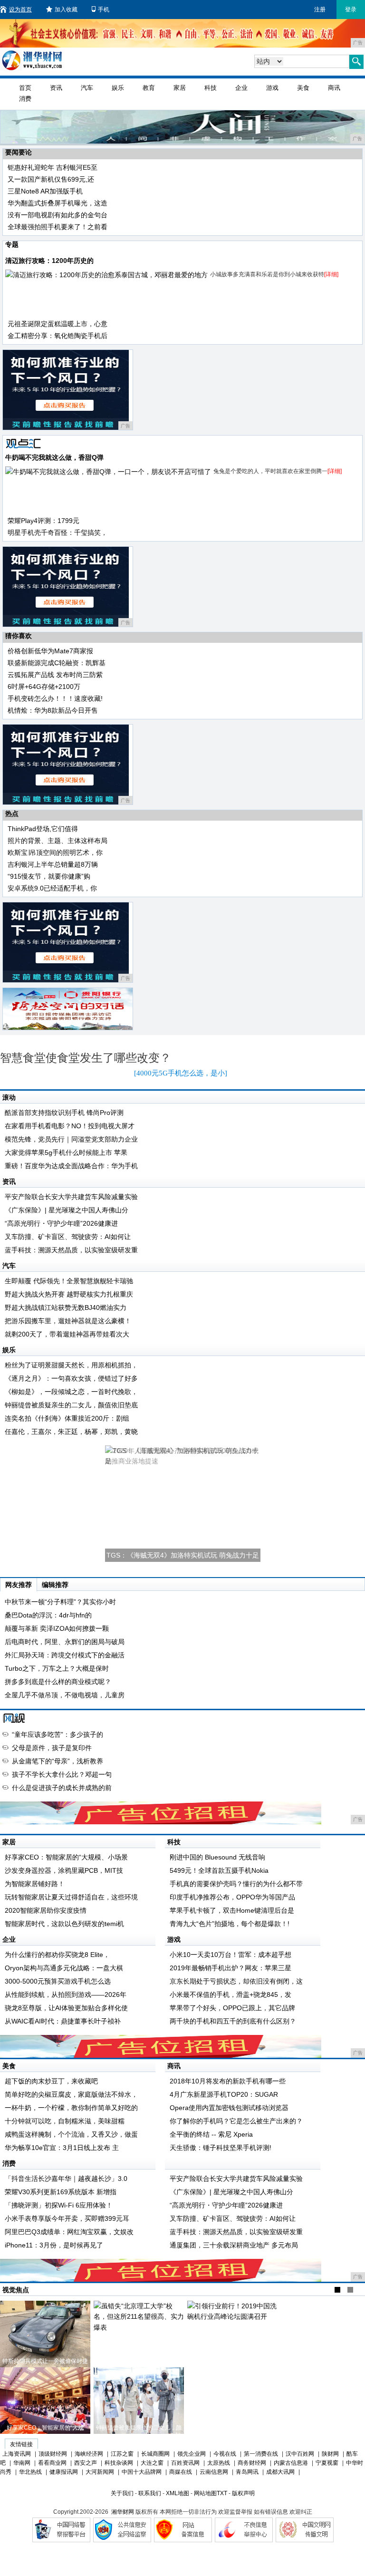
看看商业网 (52, 2463)
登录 (351, 10)
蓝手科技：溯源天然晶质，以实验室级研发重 (71, 1250)
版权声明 (243, 2493)
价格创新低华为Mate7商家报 (50, 651)
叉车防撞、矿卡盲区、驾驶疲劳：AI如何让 (68, 1237)
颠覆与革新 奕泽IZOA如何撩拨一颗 (57, 1628)
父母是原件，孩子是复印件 (52, 1748)
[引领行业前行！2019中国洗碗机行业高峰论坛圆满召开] (232, 2334)
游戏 (272, 88)
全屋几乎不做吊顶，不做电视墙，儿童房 (65, 1695)
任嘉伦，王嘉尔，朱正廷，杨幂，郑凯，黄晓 (71, 1432)
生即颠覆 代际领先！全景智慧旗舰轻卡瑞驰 (69, 1281)
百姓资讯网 (185, 2463)
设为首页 (20, 10)
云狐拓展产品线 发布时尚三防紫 (55, 675)
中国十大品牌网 (142, 2472)
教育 (149, 88)
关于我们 (122, 2493)
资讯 (56, 88)
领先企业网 (192, 2454)
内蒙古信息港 (291, 2463)
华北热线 (30, 2472)
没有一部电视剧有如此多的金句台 (58, 215)
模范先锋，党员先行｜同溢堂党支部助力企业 (71, 1139)
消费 (25, 99)
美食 (303, 88)
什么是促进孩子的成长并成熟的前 (62, 1788)
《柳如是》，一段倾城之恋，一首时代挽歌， (71, 1392)
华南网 (22, 2463)
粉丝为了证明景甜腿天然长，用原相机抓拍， (71, 1365)
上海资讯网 (17, 2454)
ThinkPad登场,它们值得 (43, 829)
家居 (180, 88)
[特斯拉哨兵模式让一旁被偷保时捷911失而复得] (45, 2334)
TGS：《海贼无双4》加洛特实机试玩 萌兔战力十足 (183, 1555)
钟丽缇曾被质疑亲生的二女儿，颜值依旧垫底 (71, 1405)
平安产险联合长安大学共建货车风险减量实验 (71, 1197)
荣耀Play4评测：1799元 (43, 521)
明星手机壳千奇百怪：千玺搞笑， (58, 533)
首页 (25, 88)
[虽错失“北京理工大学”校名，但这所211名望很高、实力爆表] (139, 2334)
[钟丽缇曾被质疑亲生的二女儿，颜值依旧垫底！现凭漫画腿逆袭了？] (139, 2401)
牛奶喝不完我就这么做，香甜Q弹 (54, 457)
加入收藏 (66, 10)
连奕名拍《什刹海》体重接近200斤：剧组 (67, 1418)
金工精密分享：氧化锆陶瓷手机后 (58, 336)
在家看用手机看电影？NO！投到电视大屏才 (70, 1126)
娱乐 (118, 88)
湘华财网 (123, 2512)
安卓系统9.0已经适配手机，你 (52, 888)
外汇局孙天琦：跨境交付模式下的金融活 (65, 1655)
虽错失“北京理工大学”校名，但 (139, 2361)
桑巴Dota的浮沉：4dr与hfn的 (48, 1615)
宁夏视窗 (327, 2463)
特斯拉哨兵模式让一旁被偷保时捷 (45, 2361)
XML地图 (178, 2493)
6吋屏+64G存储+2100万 (44, 687)
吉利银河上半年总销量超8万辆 (53, 864)
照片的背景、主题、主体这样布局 (58, 841)
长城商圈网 (155, 2454)
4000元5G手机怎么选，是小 (181, 1073)
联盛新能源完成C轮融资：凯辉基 (57, 663)
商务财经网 (252, 2463)
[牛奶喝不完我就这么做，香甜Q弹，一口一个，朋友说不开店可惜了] (108, 472)
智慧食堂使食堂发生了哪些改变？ (86, 1058)
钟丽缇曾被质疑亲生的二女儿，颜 (139, 2428)
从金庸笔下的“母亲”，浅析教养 (58, 1761)
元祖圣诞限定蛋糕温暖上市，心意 (58, 324)
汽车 (87, 88)
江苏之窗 (122, 2454)
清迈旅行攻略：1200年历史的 (49, 261)
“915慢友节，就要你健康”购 (49, 876)
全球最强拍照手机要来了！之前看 (58, 227)
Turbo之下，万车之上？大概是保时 (57, 1668)
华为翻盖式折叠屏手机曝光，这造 (58, 203)
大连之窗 (152, 2463)
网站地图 (205, 2493)
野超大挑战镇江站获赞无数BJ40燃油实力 (66, 1307)
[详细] (331, 274)
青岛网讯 (247, 2472)
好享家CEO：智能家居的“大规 (45, 2428)
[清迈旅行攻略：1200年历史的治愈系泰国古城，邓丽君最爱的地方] (106, 275)
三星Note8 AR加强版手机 (45, 191)
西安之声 (86, 2463)
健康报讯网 (64, 2472)
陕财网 (330, 2454)
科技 (211, 88)
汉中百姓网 (300, 2454)
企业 (241, 88)
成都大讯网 (280, 2472)
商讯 (334, 88)
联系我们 (150, 2493)
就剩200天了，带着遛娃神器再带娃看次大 (67, 1334)
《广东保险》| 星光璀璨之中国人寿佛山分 (67, 1210)
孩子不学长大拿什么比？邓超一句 (62, 1774)
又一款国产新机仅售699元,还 (51, 179)
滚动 (9, 1097)
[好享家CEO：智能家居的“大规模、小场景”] (45, 2401)
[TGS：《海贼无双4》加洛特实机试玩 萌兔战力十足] (183, 1504)
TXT (222, 2493)
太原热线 (219, 2463)
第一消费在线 (261, 2454)
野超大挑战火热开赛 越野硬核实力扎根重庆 (69, 1294)
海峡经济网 (89, 2454)
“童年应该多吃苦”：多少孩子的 (58, 1734)
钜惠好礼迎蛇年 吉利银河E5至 (53, 167)
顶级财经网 (53, 2454)
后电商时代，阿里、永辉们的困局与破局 (65, 1642)
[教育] (15, 1718)
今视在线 (225, 2454)
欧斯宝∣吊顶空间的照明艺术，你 (55, 852)
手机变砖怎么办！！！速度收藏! (55, 698)
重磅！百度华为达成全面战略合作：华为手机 (71, 1166)
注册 (320, 10)
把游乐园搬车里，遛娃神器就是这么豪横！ (68, 1321)
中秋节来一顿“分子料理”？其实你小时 (60, 1602)
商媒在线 (181, 2472)
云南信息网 (214, 2472)
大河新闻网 (100, 2472)
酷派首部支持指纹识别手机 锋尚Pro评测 (64, 1113)
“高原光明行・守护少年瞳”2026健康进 (61, 1223)
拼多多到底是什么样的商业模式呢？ (58, 1682)
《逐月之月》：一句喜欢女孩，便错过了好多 (71, 1378)
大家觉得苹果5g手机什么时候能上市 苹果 (66, 1152)
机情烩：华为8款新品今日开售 (53, 710)
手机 (104, 10)
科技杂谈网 (119, 2463)
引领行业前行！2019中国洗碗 (232, 2361)
